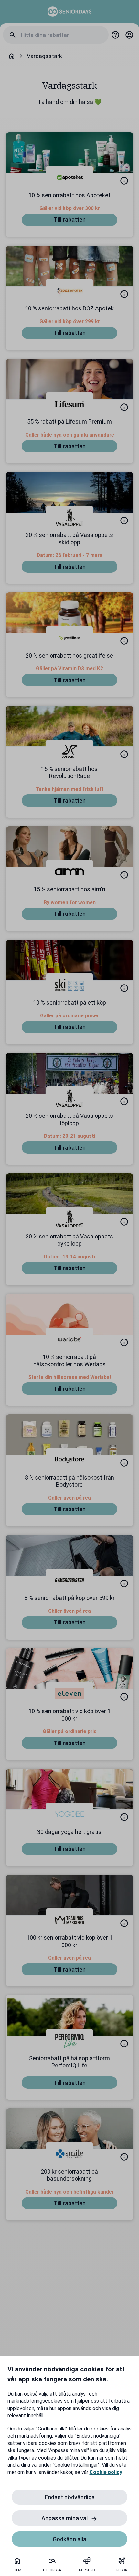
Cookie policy (106, 2472)
